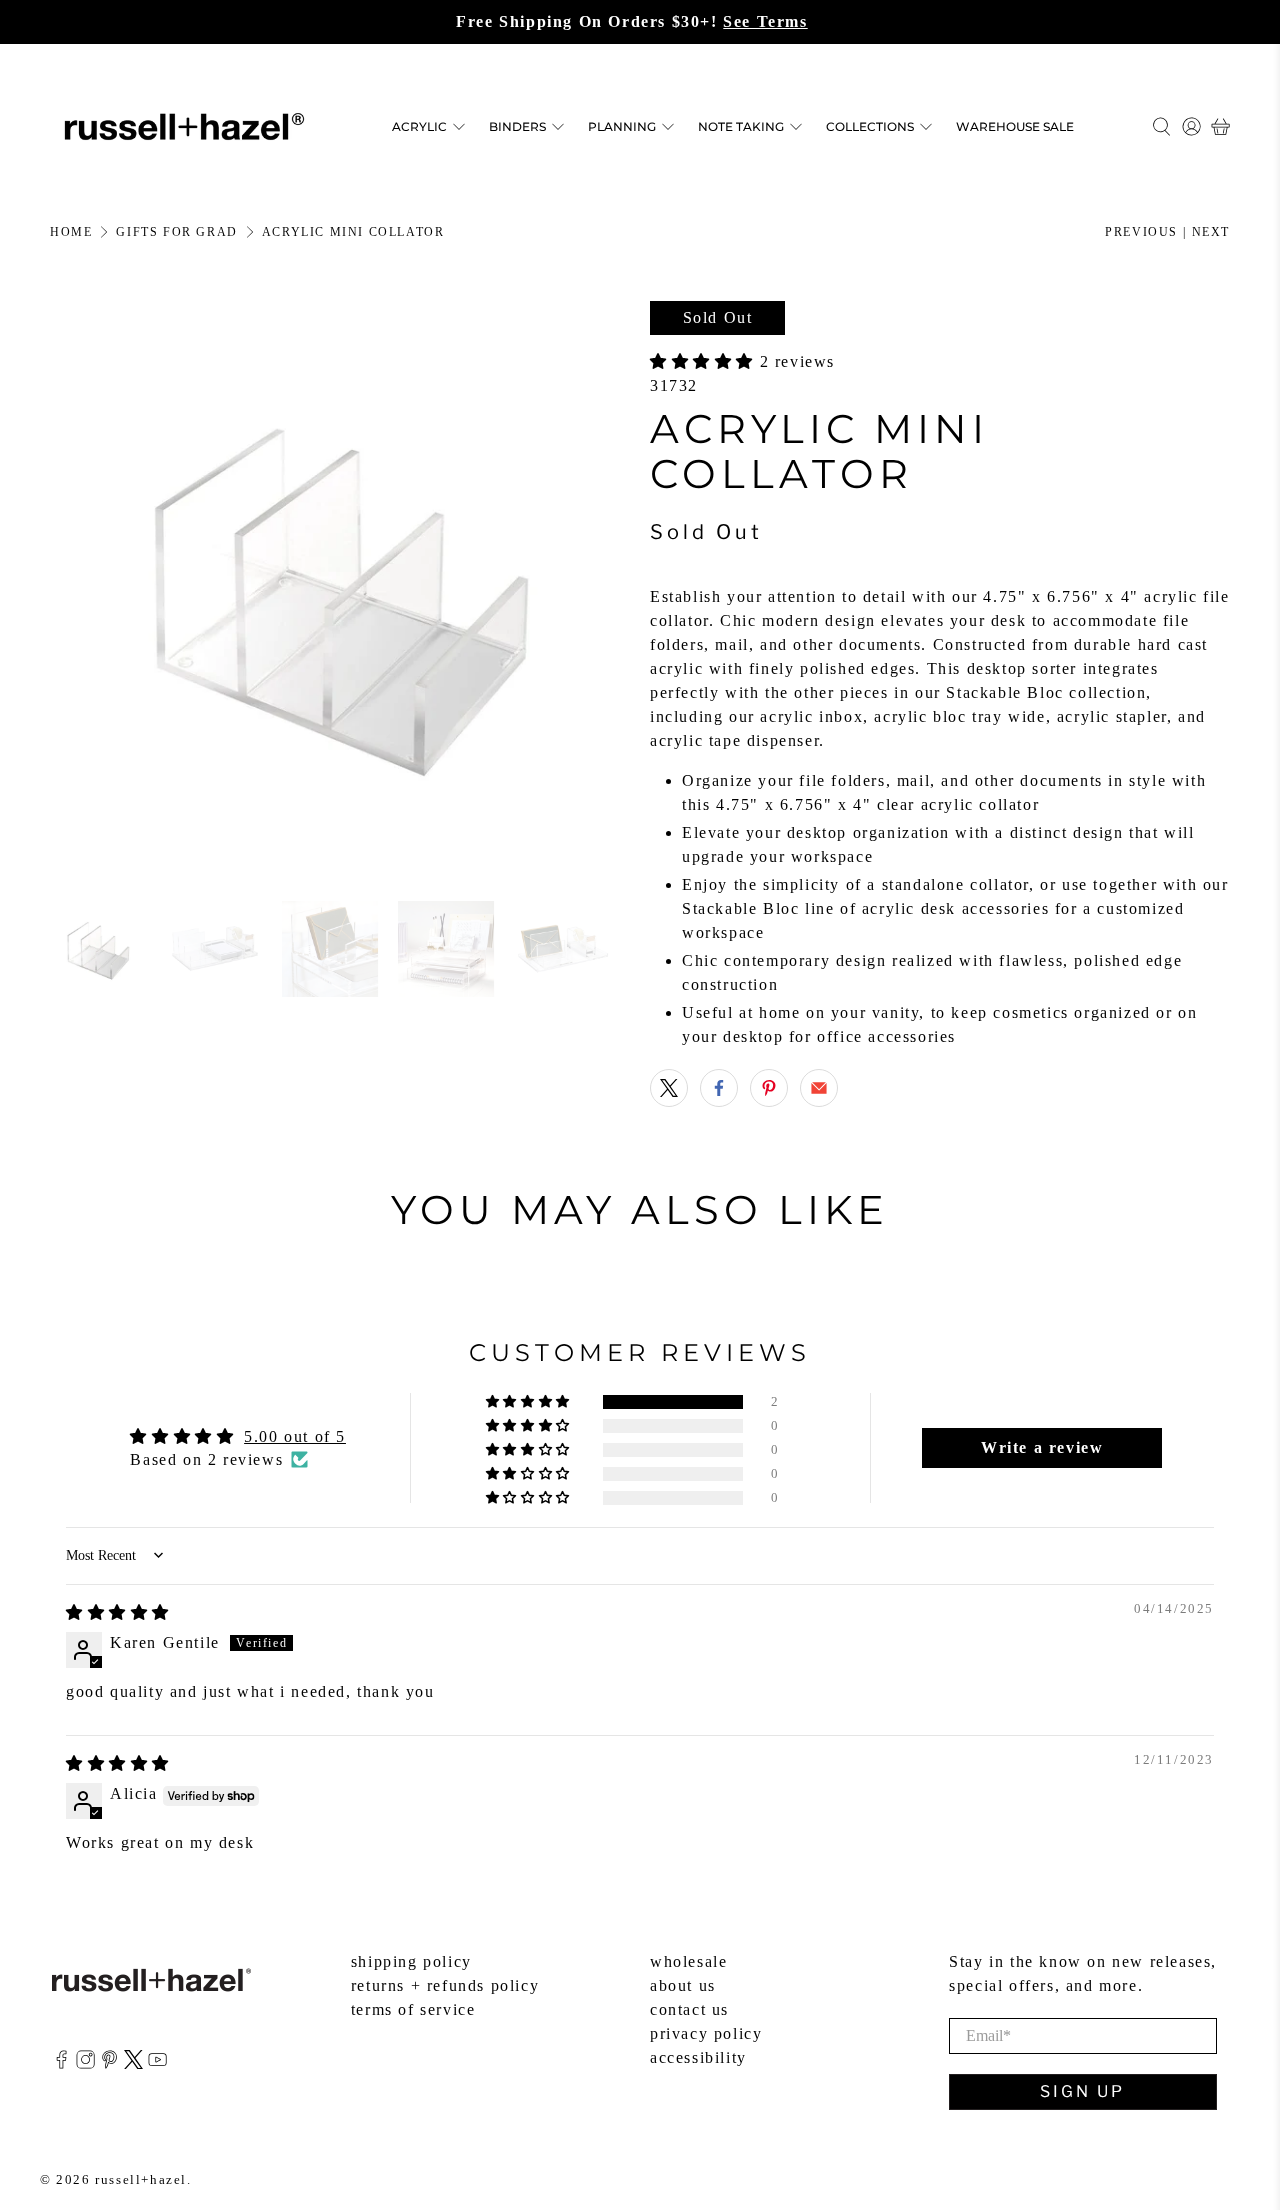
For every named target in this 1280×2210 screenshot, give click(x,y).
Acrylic (419, 126)
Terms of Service (413, 2009)
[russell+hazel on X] (133, 2063)
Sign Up (1082, 2091)
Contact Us (689, 2009)
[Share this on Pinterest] (769, 1088)
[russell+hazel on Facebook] (61, 2063)
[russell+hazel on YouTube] (157, 2063)
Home (71, 232)
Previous (1141, 232)
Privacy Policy (706, 2033)
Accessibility (698, 2057)
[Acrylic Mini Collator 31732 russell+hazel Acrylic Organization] (340, 591)
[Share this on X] (669, 1088)
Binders (517, 126)
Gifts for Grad (176, 232)
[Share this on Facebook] (719, 1088)
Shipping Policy (411, 1961)
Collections (870, 126)
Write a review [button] (1042, 1447)
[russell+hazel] (184, 126)
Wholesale (688, 1961)
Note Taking (741, 126)
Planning (622, 126)
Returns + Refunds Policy (445, 1985)
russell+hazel (141, 2179)
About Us (683, 1985)
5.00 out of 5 (295, 1436)
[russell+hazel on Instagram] (85, 2063)
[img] (118, 1612)
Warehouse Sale (1015, 126)
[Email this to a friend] (819, 1088)
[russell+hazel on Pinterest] (109, 2063)
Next (1211, 232)
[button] (705, 361)
